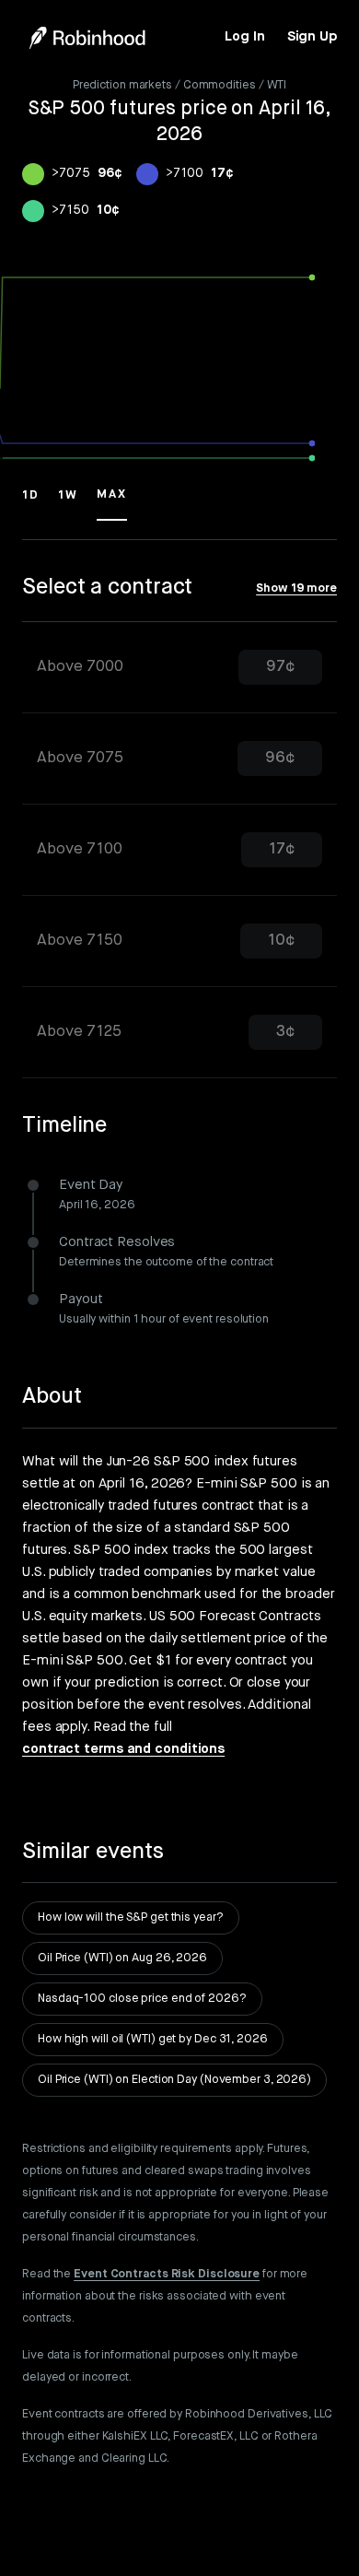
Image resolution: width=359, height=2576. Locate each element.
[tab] (179, 668)
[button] (31, 503)
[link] (244, 37)
